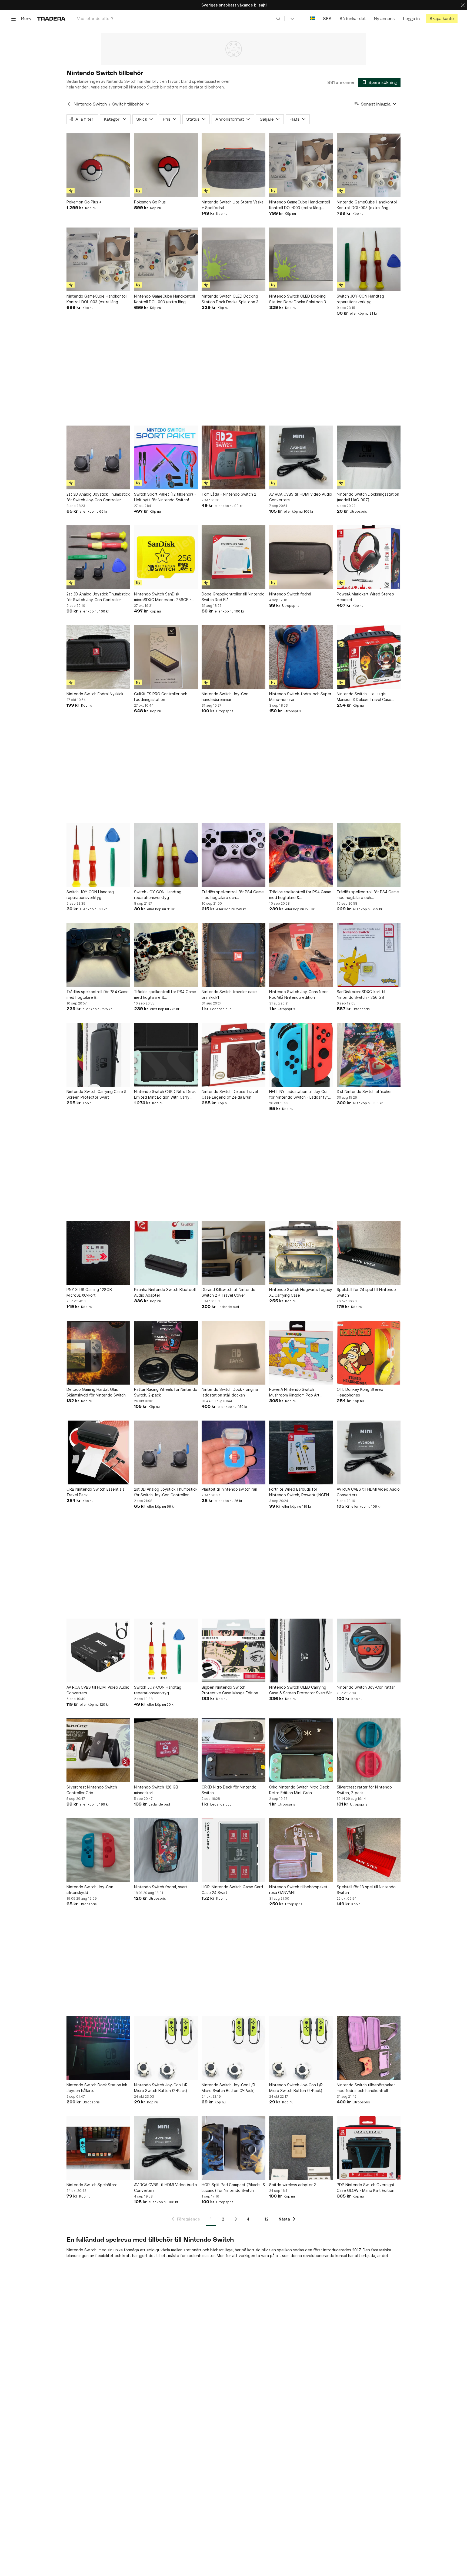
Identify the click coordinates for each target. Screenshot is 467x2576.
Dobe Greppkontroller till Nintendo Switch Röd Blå (233, 597)
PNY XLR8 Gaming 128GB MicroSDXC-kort (89, 1292)
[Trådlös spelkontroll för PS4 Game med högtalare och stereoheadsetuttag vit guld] (369, 855)
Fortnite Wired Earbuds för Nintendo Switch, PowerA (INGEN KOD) (299, 1492)
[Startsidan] (51, 19)
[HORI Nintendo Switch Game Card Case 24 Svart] (234, 1850)
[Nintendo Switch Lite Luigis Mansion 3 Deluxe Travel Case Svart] (369, 657)
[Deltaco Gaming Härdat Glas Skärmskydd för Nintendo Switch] (98, 1353)
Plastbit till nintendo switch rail (229, 1489)
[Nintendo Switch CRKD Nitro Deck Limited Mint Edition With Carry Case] (166, 1055)
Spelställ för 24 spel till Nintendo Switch (366, 1292)
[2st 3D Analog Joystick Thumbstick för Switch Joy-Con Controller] (98, 457)
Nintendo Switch (90, 104)
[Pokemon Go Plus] (166, 165)
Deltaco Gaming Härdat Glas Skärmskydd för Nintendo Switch (96, 1392)
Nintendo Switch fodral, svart (161, 1887)
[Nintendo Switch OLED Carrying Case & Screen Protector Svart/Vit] (301, 1651)
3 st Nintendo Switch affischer (364, 1091)
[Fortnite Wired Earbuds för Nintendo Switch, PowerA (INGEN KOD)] (301, 1452)
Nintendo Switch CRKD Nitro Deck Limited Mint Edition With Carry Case (165, 1095)
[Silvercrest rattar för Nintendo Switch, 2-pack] (369, 1750)
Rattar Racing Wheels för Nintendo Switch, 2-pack (166, 1392)
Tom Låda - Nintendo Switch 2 (229, 494)
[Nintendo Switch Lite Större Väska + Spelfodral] (234, 165)
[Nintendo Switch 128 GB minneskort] (166, 1750)
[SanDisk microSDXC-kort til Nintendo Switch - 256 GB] (369, 955)
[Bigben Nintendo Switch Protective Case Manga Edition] (234, 1651)
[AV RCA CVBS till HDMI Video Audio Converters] (301, 457)
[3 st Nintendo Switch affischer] (369, 1055)
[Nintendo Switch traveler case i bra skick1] (234, 955)
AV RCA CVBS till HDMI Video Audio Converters (301, 497)
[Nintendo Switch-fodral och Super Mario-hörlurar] (301, 657)
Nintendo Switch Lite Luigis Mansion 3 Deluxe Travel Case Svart (364, 697)
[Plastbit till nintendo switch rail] (234, 1452)
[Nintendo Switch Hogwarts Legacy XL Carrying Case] (301, 1253)
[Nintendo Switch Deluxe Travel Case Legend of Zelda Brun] (234, 1055)
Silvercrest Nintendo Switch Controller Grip (92, 1790)
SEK (327, 19)
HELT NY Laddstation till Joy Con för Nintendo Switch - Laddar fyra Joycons (300, 1095)
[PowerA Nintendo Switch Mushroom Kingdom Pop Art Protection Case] (301, 1353)
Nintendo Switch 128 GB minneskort (156, 1790)
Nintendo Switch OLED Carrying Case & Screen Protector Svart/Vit (301, 1690)
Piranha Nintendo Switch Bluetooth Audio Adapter (166, 1292)
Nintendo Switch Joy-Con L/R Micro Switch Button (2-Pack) (161, 2088)
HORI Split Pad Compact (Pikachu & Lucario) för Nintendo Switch (233, 2188)
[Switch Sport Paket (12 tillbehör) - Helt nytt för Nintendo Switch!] (166, 457)
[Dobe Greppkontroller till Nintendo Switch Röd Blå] (234, 557)
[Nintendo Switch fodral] (301, 557)
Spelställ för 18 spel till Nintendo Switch (366, 1890)
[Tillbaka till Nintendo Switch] (69, 104)
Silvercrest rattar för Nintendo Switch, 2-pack (364, 1790)
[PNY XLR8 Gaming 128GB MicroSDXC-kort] (98, 1253)
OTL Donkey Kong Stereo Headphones (360, 1392)
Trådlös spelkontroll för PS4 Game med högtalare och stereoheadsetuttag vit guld (368, 895)
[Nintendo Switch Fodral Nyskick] (98, 657)
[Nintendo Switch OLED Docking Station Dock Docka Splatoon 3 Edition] (234, 259)
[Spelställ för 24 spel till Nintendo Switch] (369, 1253)
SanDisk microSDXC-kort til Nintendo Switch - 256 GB (361, 994)
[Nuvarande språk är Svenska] (312, 19)
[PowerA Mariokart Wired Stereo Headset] (369, 557)
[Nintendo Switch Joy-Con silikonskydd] (98, 1850)
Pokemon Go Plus (150, 202)
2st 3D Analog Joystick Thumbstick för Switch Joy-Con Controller (98, 497)
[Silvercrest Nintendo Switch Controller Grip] (98, 1750)
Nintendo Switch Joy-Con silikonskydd (90, 1890)
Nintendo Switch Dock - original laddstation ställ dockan (230, 1392)
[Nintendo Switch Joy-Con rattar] (369, 1651)
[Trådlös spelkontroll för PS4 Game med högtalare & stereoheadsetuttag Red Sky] (301, 855)
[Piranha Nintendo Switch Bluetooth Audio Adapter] (166, 1253)
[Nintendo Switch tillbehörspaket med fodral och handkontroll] (369, 2048)
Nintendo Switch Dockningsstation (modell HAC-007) (368, 497)
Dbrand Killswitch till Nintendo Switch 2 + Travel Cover (229, 1292)
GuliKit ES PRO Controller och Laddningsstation (161, 697)
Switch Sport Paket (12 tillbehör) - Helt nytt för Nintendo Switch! (165, 497)
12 (267, 2219)
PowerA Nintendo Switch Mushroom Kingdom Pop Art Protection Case (294, 1392)
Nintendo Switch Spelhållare (92, 2185)
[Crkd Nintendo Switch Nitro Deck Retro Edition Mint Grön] (301, 1750)
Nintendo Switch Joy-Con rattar (366, 1687)
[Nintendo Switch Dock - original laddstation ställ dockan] (234, 1353)
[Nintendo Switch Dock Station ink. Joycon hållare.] (98, 2048)
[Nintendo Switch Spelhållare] (98, 2148)
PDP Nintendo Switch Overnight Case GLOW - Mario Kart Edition (366, 2188)
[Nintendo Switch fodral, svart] (166, 1850)
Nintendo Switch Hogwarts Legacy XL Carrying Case (301, 1292)
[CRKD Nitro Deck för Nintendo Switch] (234, 1750)
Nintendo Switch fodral (290, 594)
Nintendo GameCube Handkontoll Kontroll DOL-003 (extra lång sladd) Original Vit (300, 205)
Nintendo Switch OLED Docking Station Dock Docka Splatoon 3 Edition (230, 299)
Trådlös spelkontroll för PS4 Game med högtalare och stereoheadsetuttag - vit (233, 895)
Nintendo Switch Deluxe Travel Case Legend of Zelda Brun (230, 1094)
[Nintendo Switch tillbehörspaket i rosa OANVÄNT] (301, 1850)
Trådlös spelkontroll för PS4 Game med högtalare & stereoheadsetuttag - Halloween (165, 995)
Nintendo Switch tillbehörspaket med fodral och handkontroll (366, 2088)
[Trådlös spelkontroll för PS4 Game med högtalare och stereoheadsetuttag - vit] (234, 855)
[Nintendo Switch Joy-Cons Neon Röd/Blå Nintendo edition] (301, 955)
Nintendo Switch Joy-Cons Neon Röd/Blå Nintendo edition (299, 994)
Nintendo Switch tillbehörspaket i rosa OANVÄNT (299, 1890)
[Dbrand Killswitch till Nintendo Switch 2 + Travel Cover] (234, 1253)
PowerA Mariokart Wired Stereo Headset (365, 597)
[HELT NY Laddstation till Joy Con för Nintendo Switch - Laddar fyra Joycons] (301, 1055)
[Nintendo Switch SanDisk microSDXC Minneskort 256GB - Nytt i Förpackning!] (166, 557)
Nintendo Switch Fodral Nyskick (95, 694)
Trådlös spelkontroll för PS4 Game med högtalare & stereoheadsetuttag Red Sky (300, 895)
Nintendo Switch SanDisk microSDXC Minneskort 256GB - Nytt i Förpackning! (163, 597)
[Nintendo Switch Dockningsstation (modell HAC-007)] (369, 457)
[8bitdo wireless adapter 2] (301, 2148)
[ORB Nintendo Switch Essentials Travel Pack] (98, 1452)
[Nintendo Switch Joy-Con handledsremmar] (234, 657)
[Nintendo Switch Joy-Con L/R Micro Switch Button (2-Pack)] (166, 2048)
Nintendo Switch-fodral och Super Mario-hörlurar (300, 697)
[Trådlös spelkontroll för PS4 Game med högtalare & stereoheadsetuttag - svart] (98, 955)
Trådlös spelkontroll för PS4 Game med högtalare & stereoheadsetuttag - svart (98, 995)
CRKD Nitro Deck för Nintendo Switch (229, 1790)
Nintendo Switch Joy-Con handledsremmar (225, 697)
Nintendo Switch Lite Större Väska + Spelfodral (233, 205)
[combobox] (179, 19)
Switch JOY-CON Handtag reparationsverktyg (360, 299)
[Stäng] (463, 5)
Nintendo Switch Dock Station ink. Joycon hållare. (97, 2088)
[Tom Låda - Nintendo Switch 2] (234, 457)
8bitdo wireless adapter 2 (293, 2185)
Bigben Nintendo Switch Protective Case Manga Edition (230, 1690)
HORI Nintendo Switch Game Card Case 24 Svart (232, 1890)
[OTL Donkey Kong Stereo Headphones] (369, 1353)
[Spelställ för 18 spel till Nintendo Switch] (369, 1850)
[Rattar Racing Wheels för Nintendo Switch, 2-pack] (166, 1353)
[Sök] (278, 18)
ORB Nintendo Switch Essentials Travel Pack (95, 1492)
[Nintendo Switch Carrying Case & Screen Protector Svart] (98, 1055)
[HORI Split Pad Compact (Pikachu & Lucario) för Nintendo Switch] (234, 2148)
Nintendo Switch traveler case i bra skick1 (230, 994)
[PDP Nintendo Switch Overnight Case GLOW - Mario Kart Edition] (369, 2148)
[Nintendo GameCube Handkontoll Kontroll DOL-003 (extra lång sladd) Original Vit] (301, 165)
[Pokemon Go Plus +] (98, 165)
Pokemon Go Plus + (84, 202)
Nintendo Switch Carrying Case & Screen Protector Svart (96, 1094)
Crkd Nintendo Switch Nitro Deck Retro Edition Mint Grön (299, 1790)
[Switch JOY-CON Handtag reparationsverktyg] (369, 259)
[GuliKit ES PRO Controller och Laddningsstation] (166, 657)
